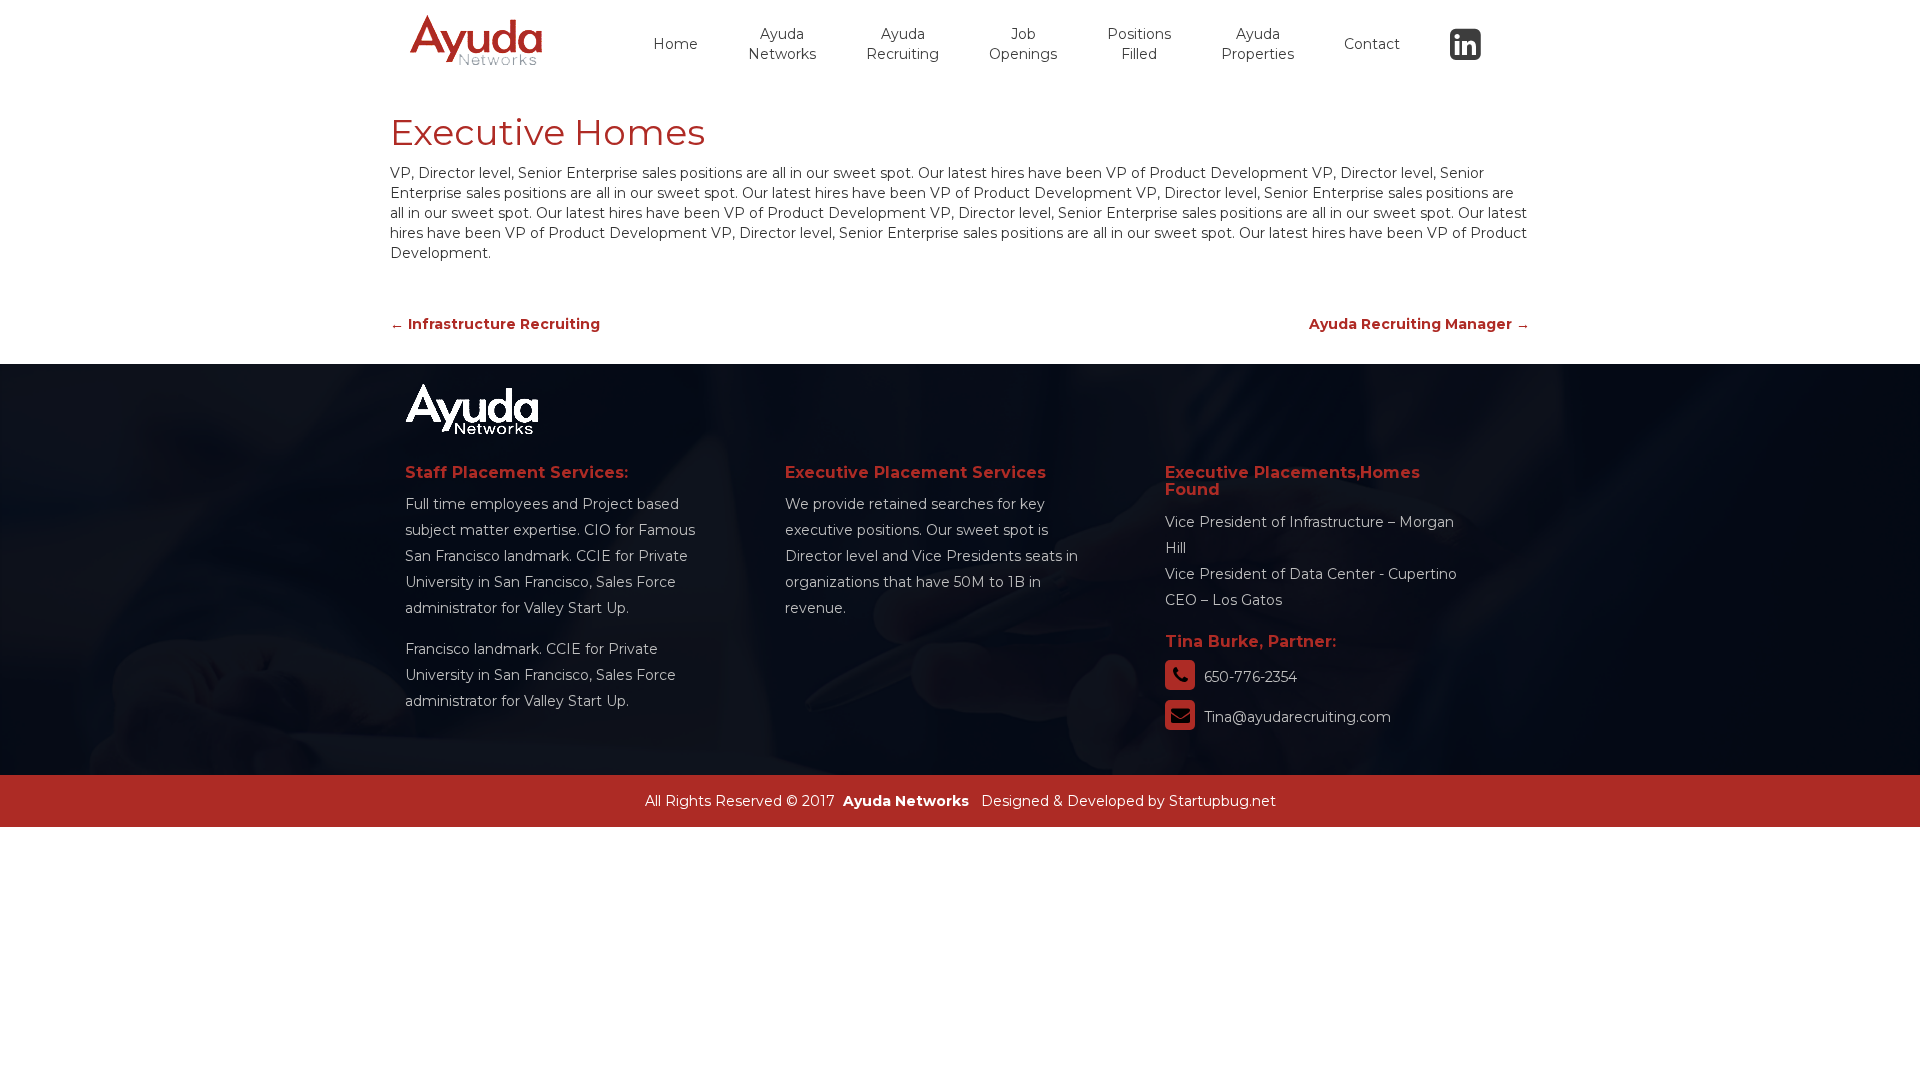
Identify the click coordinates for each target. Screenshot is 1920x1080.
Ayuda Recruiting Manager (1419, 324)
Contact (1372, 44)
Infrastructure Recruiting (495, 324)
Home (675, 44)
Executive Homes (547, 132)
